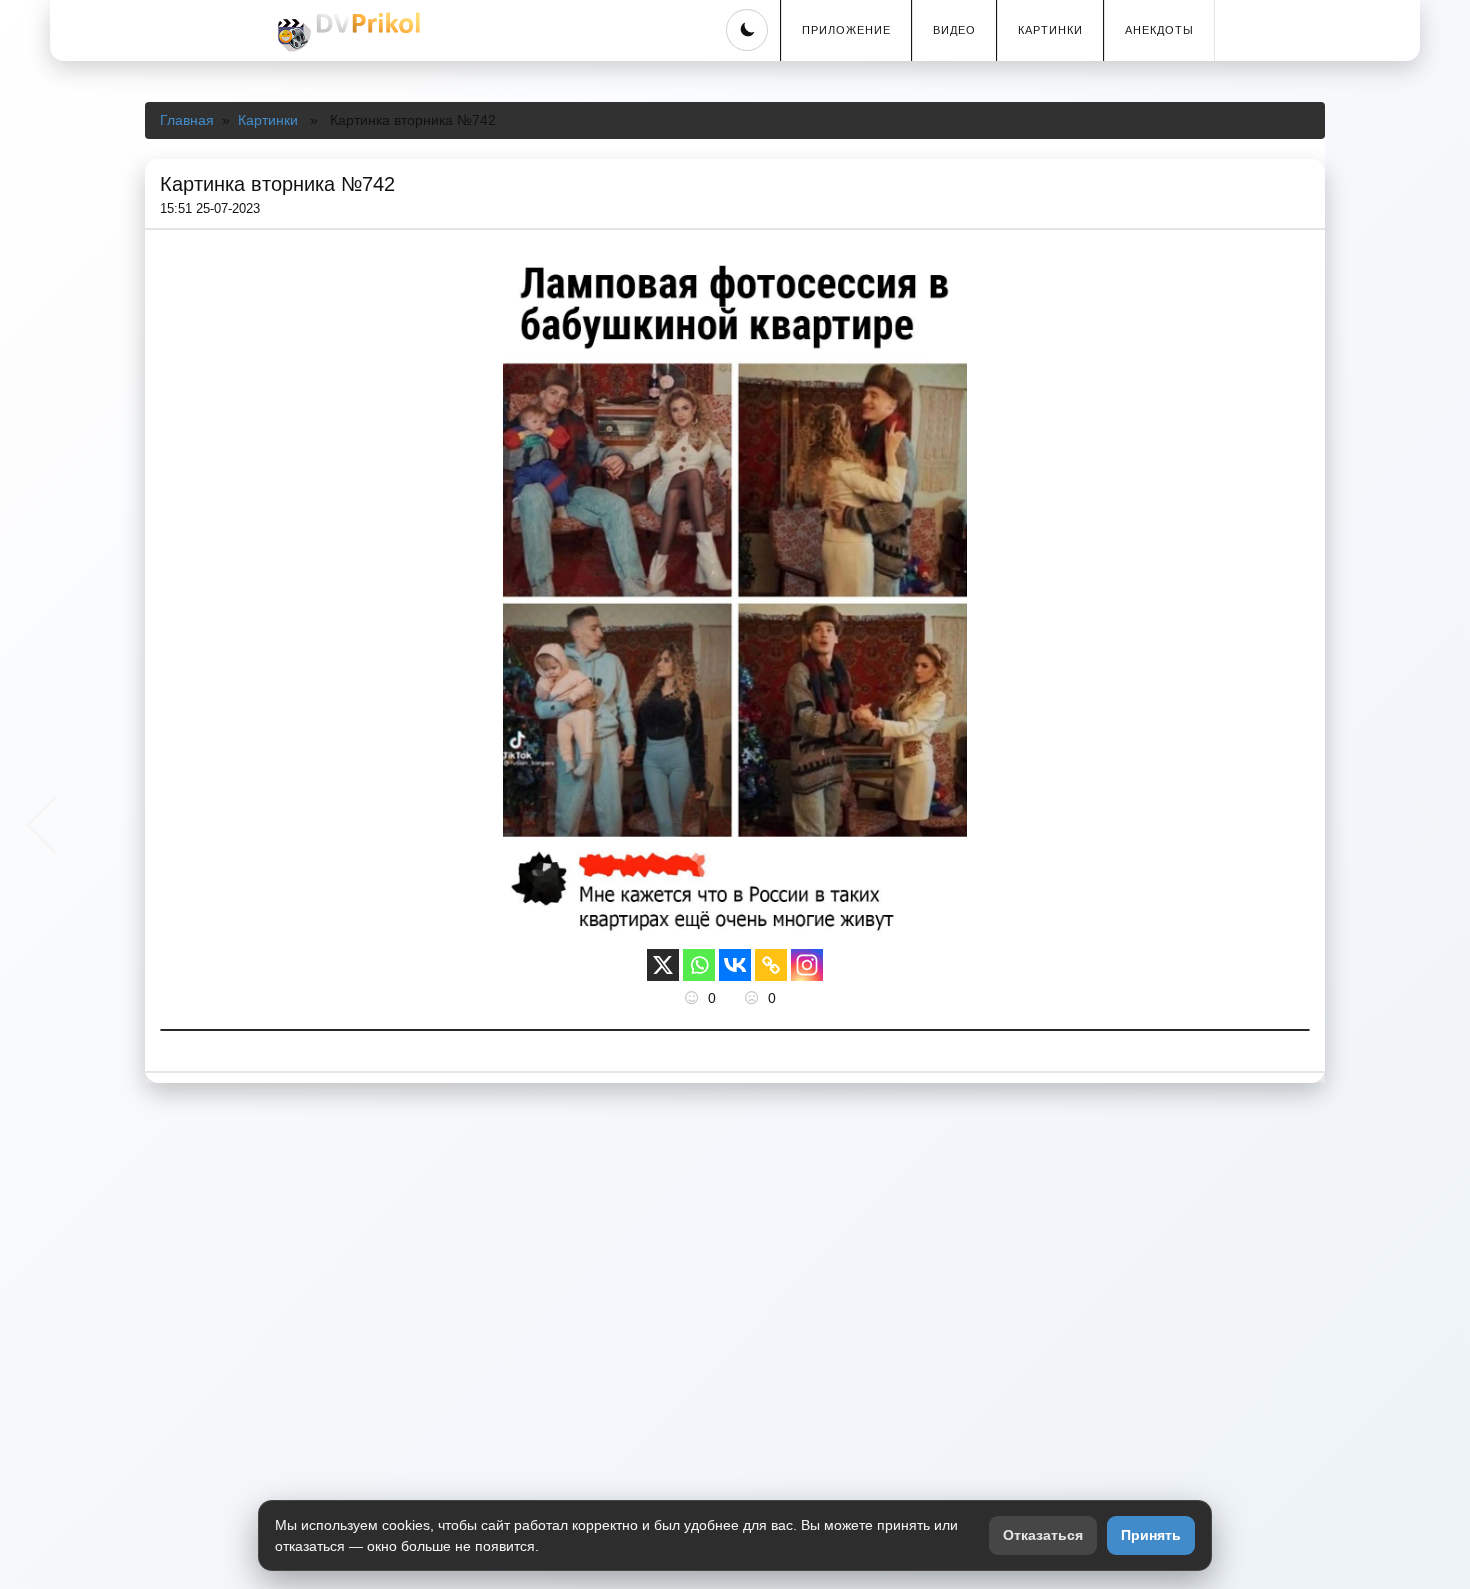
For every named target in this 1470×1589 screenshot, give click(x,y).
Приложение (846, 30)
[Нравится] (694, 998)
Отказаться (1043, 1535)
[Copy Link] (771, 965)
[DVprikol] (346, 32)
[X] (663, 965)
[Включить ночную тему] (747, 30)
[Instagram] (807, 965)
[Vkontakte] (735, 965)
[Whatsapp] (699, 965)
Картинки (1050, 30)
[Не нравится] (754, 998)
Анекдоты (1159, 30)
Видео (954, 30)
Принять (1151, 1535)
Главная (187, 120)
